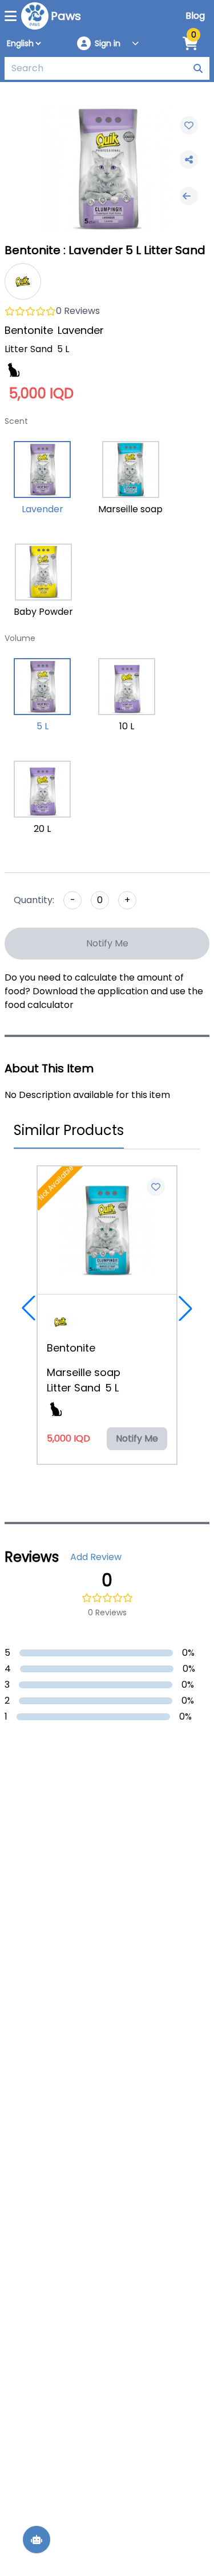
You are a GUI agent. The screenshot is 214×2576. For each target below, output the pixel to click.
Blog (195, 16)
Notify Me (107, 943)
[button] (29, 1308)
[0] (190, 44)
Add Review (96, 1557)
